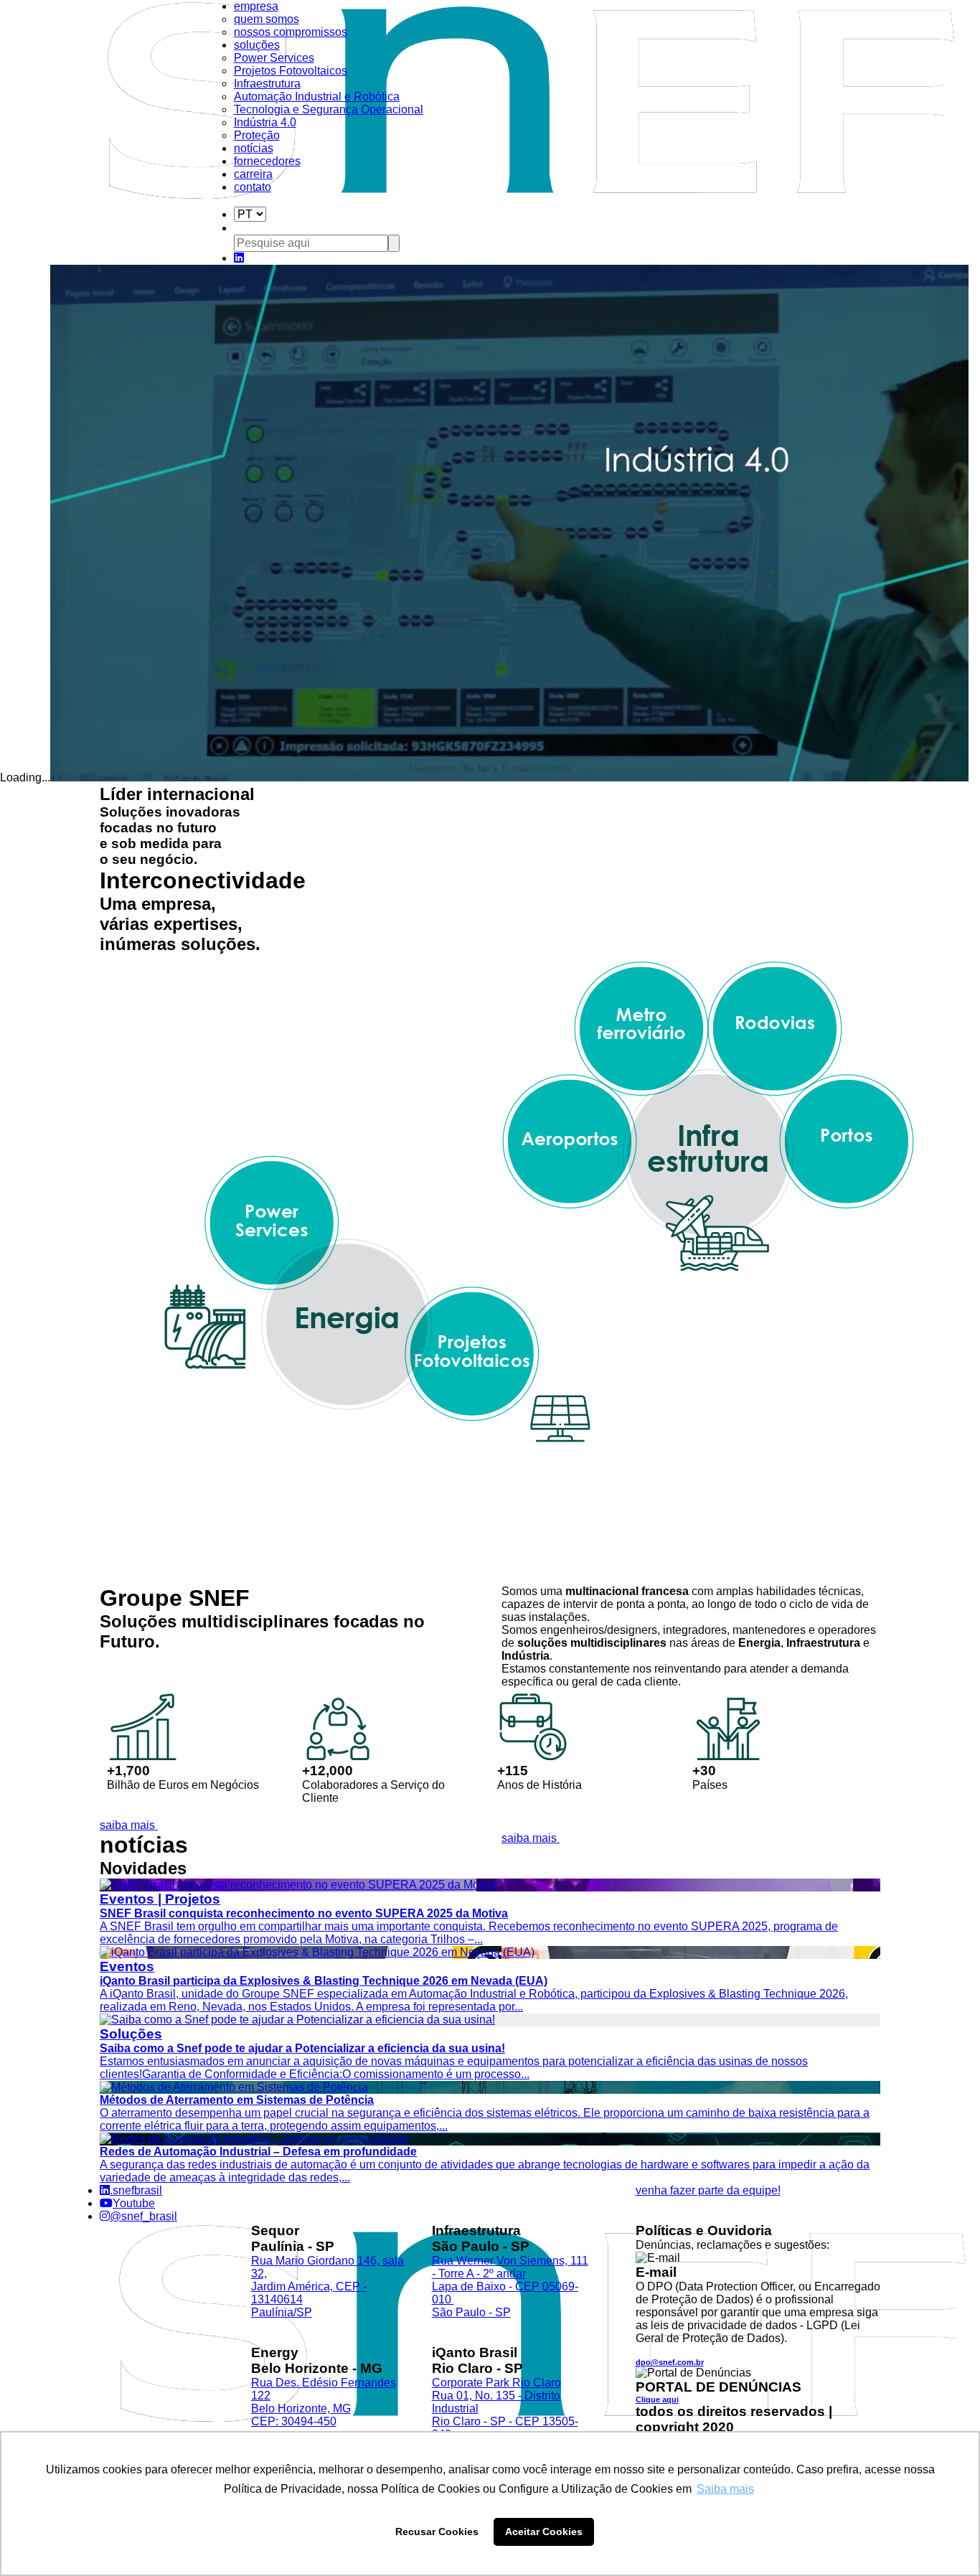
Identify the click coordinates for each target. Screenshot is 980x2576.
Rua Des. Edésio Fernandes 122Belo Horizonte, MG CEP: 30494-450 (324, 2402)
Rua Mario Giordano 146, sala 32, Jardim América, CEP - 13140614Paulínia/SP (328, 2286)
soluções (257, 45)
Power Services (274, 58)
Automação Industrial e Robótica (317, 97)
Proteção (257, 135)
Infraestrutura (267, 84)
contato (253, 187)
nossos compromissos (291, 32)
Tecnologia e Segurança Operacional (329, 109)
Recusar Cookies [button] (437, 2532)
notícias (254, 148)
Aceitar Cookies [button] (544, 2532)
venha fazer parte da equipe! (708, 2190)
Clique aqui (657, 2399)
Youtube (134, 2203)
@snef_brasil (143, 2216)
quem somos (267, 19)
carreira (253, 174)
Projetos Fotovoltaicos (291, 71)
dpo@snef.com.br (670, 2362)
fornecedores (267, 161)
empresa (256, 6)
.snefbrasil (136, 2190)
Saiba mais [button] (725, 2489)
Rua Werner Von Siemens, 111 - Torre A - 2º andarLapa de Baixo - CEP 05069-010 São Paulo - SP (510, 2286)
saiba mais (129, 1825)
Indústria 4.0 (265, 122)
